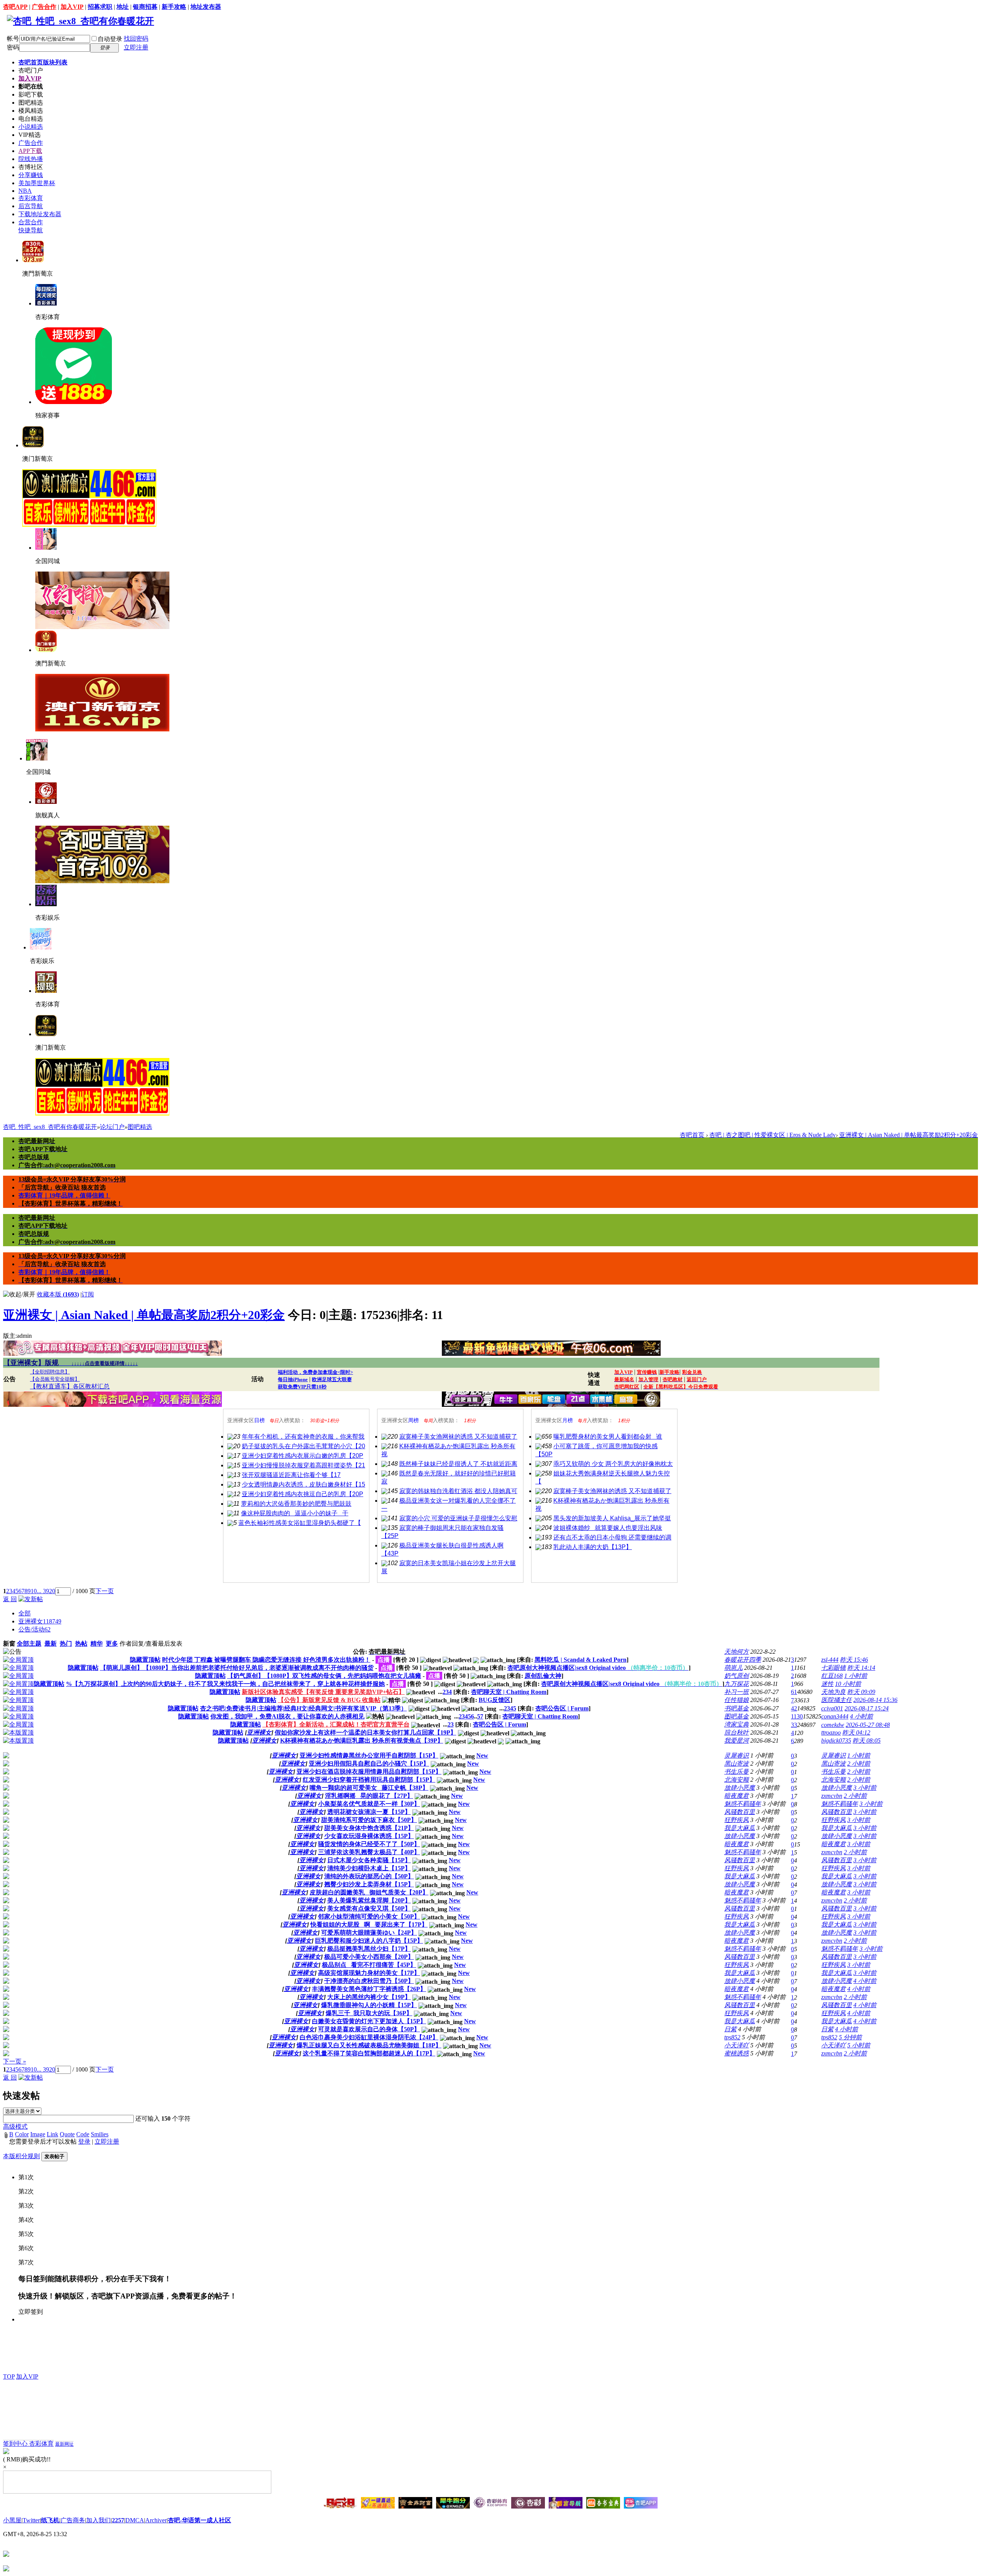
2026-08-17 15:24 (867, 1708)
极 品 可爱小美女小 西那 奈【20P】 (369, 1957)
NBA (25, 191)
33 (794, 1725)
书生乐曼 (737, 1772)
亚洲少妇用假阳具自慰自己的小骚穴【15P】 (369, 1764)
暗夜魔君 (737, 1796)
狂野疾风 (737, 1820)
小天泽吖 (737, 2045)
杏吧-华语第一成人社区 (199, 2520)
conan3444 (835, 1716)
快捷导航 (31, 230)
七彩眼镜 (833, 1668)
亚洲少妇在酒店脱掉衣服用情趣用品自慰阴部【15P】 (369, 1772)
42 (794, 1708)
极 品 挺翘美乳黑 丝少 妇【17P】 (369, 1949)
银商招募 (145, 7)
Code (83, 2134)
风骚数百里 (740, 1812)
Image (38, 2134)
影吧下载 (31, 94)
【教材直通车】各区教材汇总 (70, 1386)
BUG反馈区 (495, 1700)
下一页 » (15, 2061)
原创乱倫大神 (543, 1676)
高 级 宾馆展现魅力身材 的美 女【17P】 (369, 1973)
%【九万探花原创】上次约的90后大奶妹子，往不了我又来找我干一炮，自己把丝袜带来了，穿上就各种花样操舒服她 (225, 1684)
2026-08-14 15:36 (875, 1700)
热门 (66, 1644)
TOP (9, 2376)
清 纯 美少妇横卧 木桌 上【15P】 (369, 1868)
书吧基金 (737, 1708)
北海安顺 (737, 1780)
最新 (51, 1644)
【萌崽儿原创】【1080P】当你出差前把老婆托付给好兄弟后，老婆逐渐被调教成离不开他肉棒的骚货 (237, 1668)
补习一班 (737, 1692)
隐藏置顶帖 (145, 1660)
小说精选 (31, 127)
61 (794, 1692)
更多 (112, 1644)
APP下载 (30, 151)
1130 (797, 1716)
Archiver (156, 2520)
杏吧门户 (31, 70)
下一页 (105, 1591)
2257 (118, 2520)
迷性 (827, 1684)
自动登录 (110, 39)
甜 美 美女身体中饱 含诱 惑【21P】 (369, 1828)
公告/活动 (34, 1629)
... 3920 (46, 1591)
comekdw (833, 1725)
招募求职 (100, 7)
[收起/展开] (19, 1295)
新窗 (9, 1644)
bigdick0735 (836, 1741)
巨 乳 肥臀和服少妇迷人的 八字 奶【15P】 (369, 1941)
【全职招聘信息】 (50, 1372)
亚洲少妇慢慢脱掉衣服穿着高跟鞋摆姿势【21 (303, 1465)
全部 (25, 1613)
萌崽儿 (733, 1668)
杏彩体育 (31, 198)
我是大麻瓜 (740, 1828)
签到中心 (16, 2444)
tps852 (732, 2037)
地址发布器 (206, 7)
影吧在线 (31, 86)
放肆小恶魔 (740, 1788)
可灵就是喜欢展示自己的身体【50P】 (369, 2029)
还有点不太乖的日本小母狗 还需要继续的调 (612, 1537)
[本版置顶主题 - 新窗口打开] (18, 1732)
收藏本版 (58, 1294)
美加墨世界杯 (37, 183)
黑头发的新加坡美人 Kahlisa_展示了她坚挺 (612, 1518)
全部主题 (29, 1644)
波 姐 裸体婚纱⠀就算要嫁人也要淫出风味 (608, 1528)
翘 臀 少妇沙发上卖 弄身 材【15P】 (369, 1884)
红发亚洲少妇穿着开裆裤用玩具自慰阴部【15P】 (369, 1780)
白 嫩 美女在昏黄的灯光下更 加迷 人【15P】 (369, 2021)
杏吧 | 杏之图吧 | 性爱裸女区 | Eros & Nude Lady (773, 1135)
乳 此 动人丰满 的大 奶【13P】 (593, 1547)
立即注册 (136, 47)
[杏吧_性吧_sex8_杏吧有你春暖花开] (80, 21)
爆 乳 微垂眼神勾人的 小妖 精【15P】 (369, 2005)
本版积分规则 (21, 2156)
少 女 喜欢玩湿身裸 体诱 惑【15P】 (369, 1836)
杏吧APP (15, 7)
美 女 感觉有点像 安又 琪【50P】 (369, 1908)
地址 (123, 7)
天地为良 (833, 1692)
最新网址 (64, 2444)
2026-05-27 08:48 (868, 1725)
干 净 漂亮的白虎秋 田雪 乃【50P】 (369, 1981)
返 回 (10, 1599)
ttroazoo (831, 1732)
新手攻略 (174, 7)
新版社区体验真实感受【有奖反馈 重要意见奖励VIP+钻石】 (323, 1692)
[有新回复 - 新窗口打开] (6, 1756)
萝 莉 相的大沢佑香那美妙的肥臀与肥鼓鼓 (296, 1504)
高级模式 (15, 2127)
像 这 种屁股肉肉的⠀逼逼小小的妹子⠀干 (295, 1513)
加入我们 (98, 2520)
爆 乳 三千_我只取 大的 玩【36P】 (369, 2013)
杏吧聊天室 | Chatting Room (509, 1692)
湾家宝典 (737, 1724)
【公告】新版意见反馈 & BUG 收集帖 (329, 1700)
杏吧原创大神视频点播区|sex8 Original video (598, 1668)
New (482, 1755)
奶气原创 (737, 1676)
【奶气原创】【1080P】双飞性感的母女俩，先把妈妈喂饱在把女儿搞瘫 (324, 1676)
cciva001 (832, 1708)
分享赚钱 (31, 175)
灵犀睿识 (737, 1755)
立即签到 (31, 2312)
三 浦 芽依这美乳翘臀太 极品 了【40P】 (369, 1852)
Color (22, 2134)
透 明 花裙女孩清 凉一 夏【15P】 (369, 1812)
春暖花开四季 (743, 1660)
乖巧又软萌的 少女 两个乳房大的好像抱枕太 (613, 1464)
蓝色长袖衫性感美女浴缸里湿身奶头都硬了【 (300, 1523)
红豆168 (832, 1676)
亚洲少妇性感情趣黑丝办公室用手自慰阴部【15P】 (369, 1755)
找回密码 (136, 39)
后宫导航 (31, 206)
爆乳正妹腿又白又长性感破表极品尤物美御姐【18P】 (369, 2045)
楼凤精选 (31, 111)
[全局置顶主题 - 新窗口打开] (18, 1660)
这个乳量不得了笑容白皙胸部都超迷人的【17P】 (369, 2053)
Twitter (31, 2520)
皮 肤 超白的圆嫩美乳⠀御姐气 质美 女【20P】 (369, 1892)
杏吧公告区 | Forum (562, 1708)
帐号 (13, 39)
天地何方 (737, 1652)
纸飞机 (50, 2520)
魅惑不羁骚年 (743, 1804)
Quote (67, 2134)
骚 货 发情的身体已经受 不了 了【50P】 (369, 1844)
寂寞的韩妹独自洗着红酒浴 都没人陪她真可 (458, 1491)
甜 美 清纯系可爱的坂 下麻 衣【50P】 (369, 1820)
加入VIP (72, 7)
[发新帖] (31, 1599)
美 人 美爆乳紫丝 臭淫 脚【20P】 (369, 1900)
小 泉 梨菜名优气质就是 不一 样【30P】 (369, 1804)
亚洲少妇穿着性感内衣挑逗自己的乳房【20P (303, 1494)
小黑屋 (12, 2520)
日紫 (730, 2029)
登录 (84, 2141)
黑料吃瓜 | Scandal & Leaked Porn (581, 1660)
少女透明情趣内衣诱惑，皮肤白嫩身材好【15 (303, 1484)
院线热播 (31, 159)
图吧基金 (737, 1716)
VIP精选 (30, 135)
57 (480, 1716)
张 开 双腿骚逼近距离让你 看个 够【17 (291, 1475)
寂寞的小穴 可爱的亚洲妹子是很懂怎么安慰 (458, 1518)
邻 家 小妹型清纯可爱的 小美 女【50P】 (369, 1916)
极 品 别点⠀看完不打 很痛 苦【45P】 (369, 1965)
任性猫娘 (737, 1700)
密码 (13, 47)
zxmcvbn (832, 1796)
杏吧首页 (43, 62)
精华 (97, 1644)
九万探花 (737, 1684)
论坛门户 (112, 1127)
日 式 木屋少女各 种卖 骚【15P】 (369, 1860)
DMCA (135, 2520)
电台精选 (31, 119)
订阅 (88, 1294)
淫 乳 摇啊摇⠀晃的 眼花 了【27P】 (369, 1796)
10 (34, 1591)
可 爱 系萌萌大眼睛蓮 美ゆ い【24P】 (369, 1933)
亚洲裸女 (40, 1621)
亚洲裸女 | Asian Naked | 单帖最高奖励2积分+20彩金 (909, 1135)
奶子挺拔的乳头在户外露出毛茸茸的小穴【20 (303, 1446)
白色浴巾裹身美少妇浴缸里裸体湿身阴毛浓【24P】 (369, 2037)
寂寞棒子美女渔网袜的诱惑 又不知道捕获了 (458, 1437)
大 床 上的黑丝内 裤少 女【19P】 (369, 1997)
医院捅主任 (837, 1700)
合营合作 (31, 222)
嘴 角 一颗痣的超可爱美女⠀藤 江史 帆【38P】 (369, 1788)
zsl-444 (830, 1660)
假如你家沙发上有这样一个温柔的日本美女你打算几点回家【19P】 (366, 1732)
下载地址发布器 (40, 214)
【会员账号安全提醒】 (55, 1379)
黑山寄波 (737, 1764)
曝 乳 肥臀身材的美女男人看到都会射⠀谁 (608, 1437)
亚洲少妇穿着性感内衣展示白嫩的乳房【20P (303, 1456)
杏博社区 (31, 167)
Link (52, 2134)
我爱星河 (737, 1741)
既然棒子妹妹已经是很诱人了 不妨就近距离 (458, 1464)
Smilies (100, 2134)
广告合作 (44, 7)
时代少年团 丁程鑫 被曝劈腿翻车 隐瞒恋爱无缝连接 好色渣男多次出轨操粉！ (266, 1660)
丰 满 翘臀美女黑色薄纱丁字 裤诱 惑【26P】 (369, 1989)
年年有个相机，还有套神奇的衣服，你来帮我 (303, 1437)
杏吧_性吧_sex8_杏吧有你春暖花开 (50, 1127)
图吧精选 (31, 103)
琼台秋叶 (737, 1732)
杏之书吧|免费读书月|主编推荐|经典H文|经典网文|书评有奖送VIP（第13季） (303, 1708)
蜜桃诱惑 (737, 2053)
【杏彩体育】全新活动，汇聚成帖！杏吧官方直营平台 (336, 1724)
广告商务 (73, 2520)
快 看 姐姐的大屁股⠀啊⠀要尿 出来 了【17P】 (369, 1925)
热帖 (81, 1644)
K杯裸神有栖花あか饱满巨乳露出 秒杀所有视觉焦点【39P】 (362, 1741)
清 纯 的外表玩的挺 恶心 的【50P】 (369, 1876)
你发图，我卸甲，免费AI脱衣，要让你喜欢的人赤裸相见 (287, 1716)
